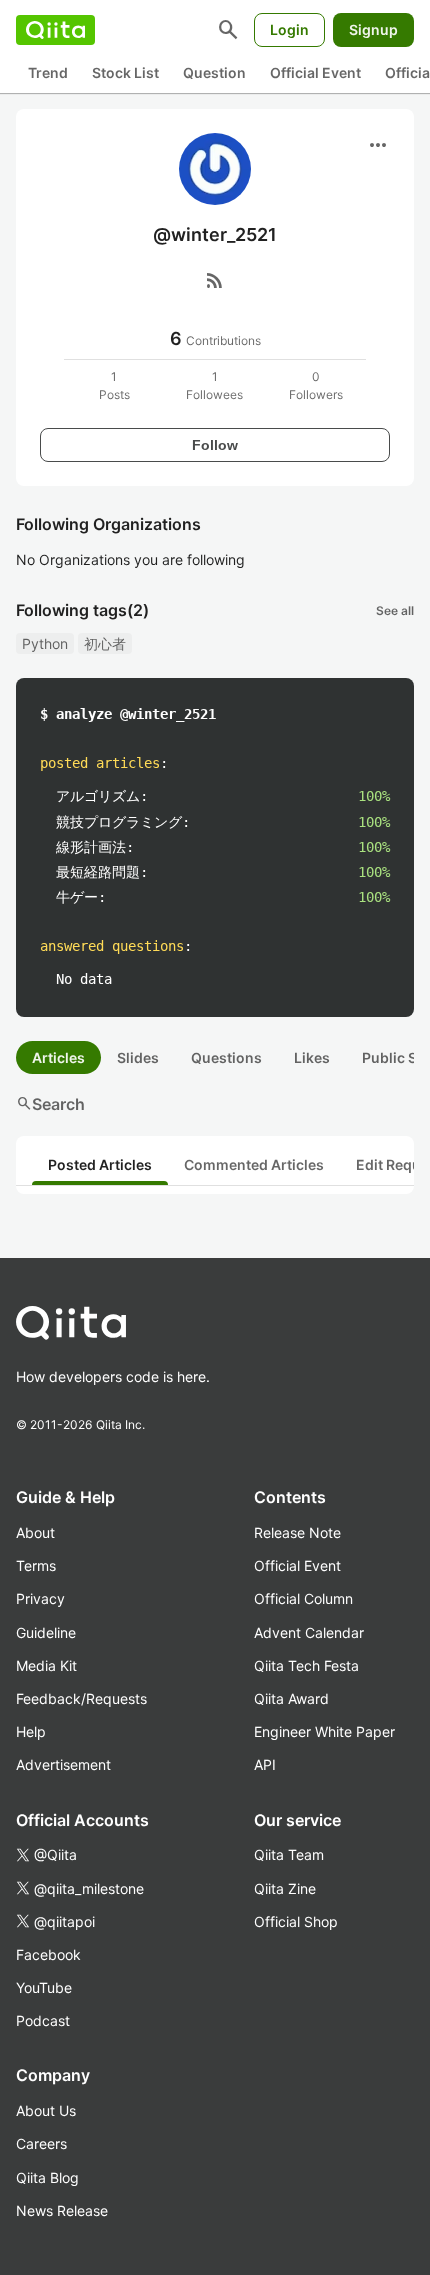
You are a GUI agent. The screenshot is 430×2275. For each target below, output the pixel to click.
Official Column (303, 1598)
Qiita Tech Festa (306, 1665)
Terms (36, 1565)
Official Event (315, 72)
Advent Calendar (309, 1632)
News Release (62, 2210)
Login (289, 29)
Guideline (46, 1632)
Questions (226, 1057)
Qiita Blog (47, 2177)
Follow (215, 445)
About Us (46, 2110)
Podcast (43, 2020)
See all (395, 610)
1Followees (214, 385)
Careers (41, 2143)
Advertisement (63, 1764)
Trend (48, 72)
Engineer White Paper (324, 1731)
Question (214, 72)
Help (31, 1731)
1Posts (114, 385)
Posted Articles (100, 1164)
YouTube (44, 1987)
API (265, 1764)
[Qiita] (55, 30)
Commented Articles (254, 1164)
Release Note (297, 1532)
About (35, 1532)
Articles (58, 1057)
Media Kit (46, 1665)
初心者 (105, 643)
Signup (373, 29)
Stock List (125, 72)
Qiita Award (291, 1698)
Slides (138, 1057)
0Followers (316, 385)
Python (45, 643)
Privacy (40, 1598)
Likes (312, 1057)
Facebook (48, 1954)
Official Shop (296, 1921)
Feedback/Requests (81, 1698)
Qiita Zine (285, 1888)
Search (50, 1104)
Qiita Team (289, 1854)
